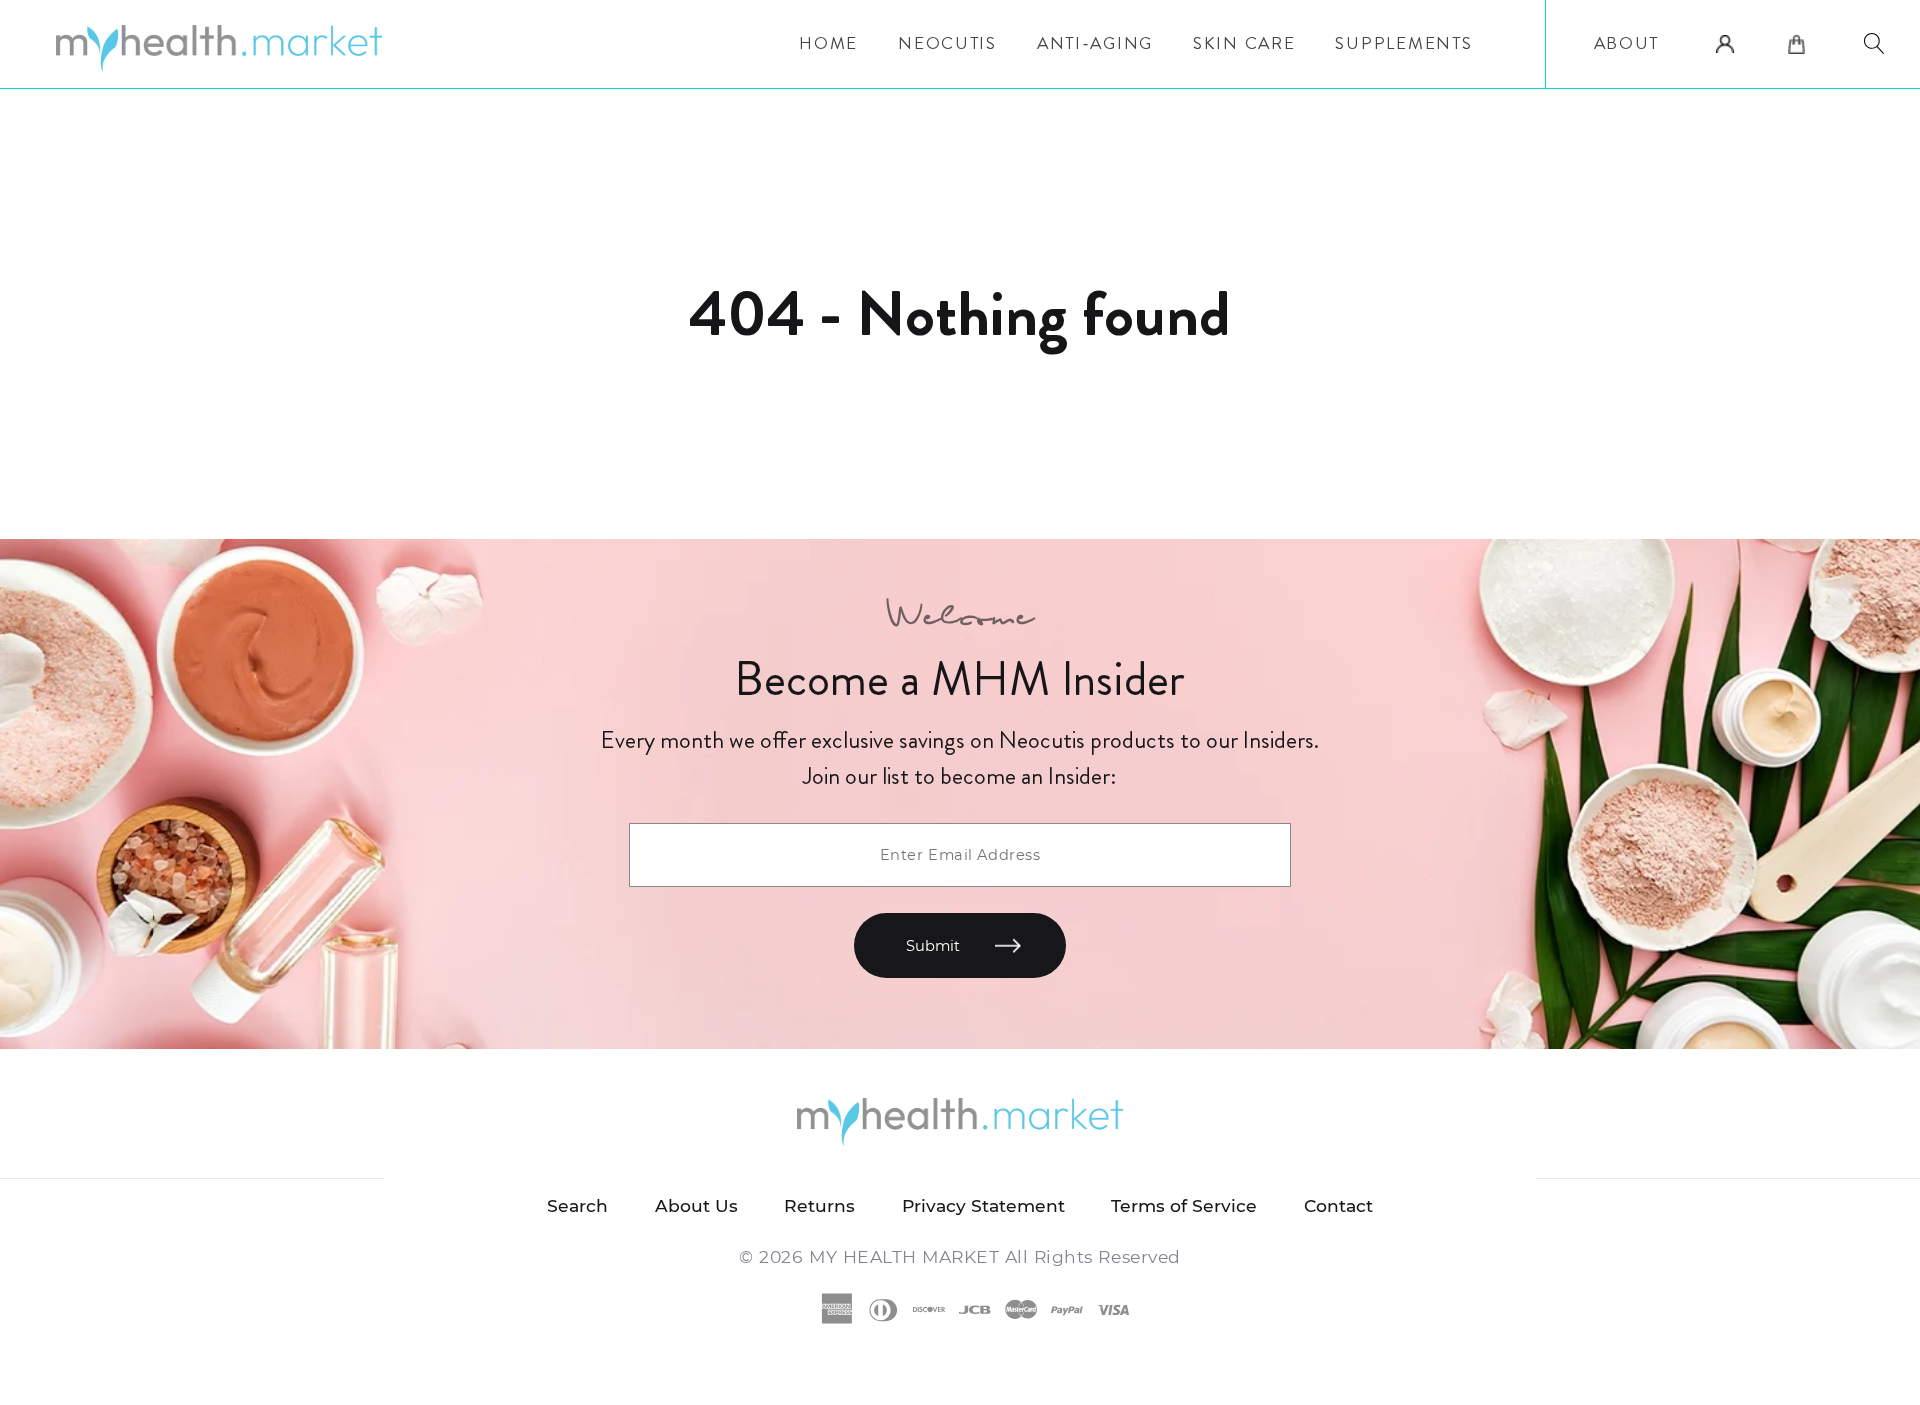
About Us (696, 1205)
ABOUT (1627, 43)
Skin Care (1244, 43)
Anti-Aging (1095, 43)
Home (828, 43)
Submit (933, 946)
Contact (1338, 1205)
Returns (819, 1205)
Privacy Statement (983, 1205)
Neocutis (947, 43)
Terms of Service (1184, 1205)
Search (577, 1205)
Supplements (1403, 43)
